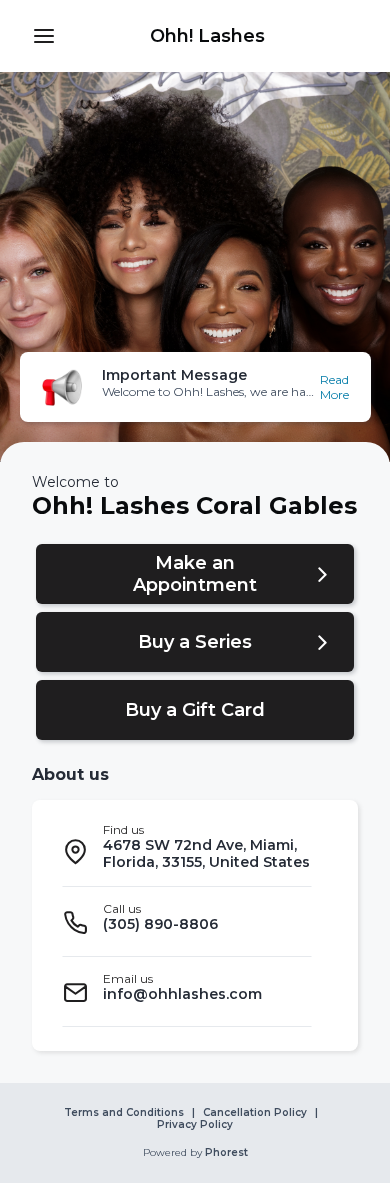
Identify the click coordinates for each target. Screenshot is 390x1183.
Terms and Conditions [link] (124, 1113)
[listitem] (187, 851)
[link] (207, 36)
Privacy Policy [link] (195, 1125)
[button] (44, 36)
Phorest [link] (226, 1153)
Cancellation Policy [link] (255, 1113)
